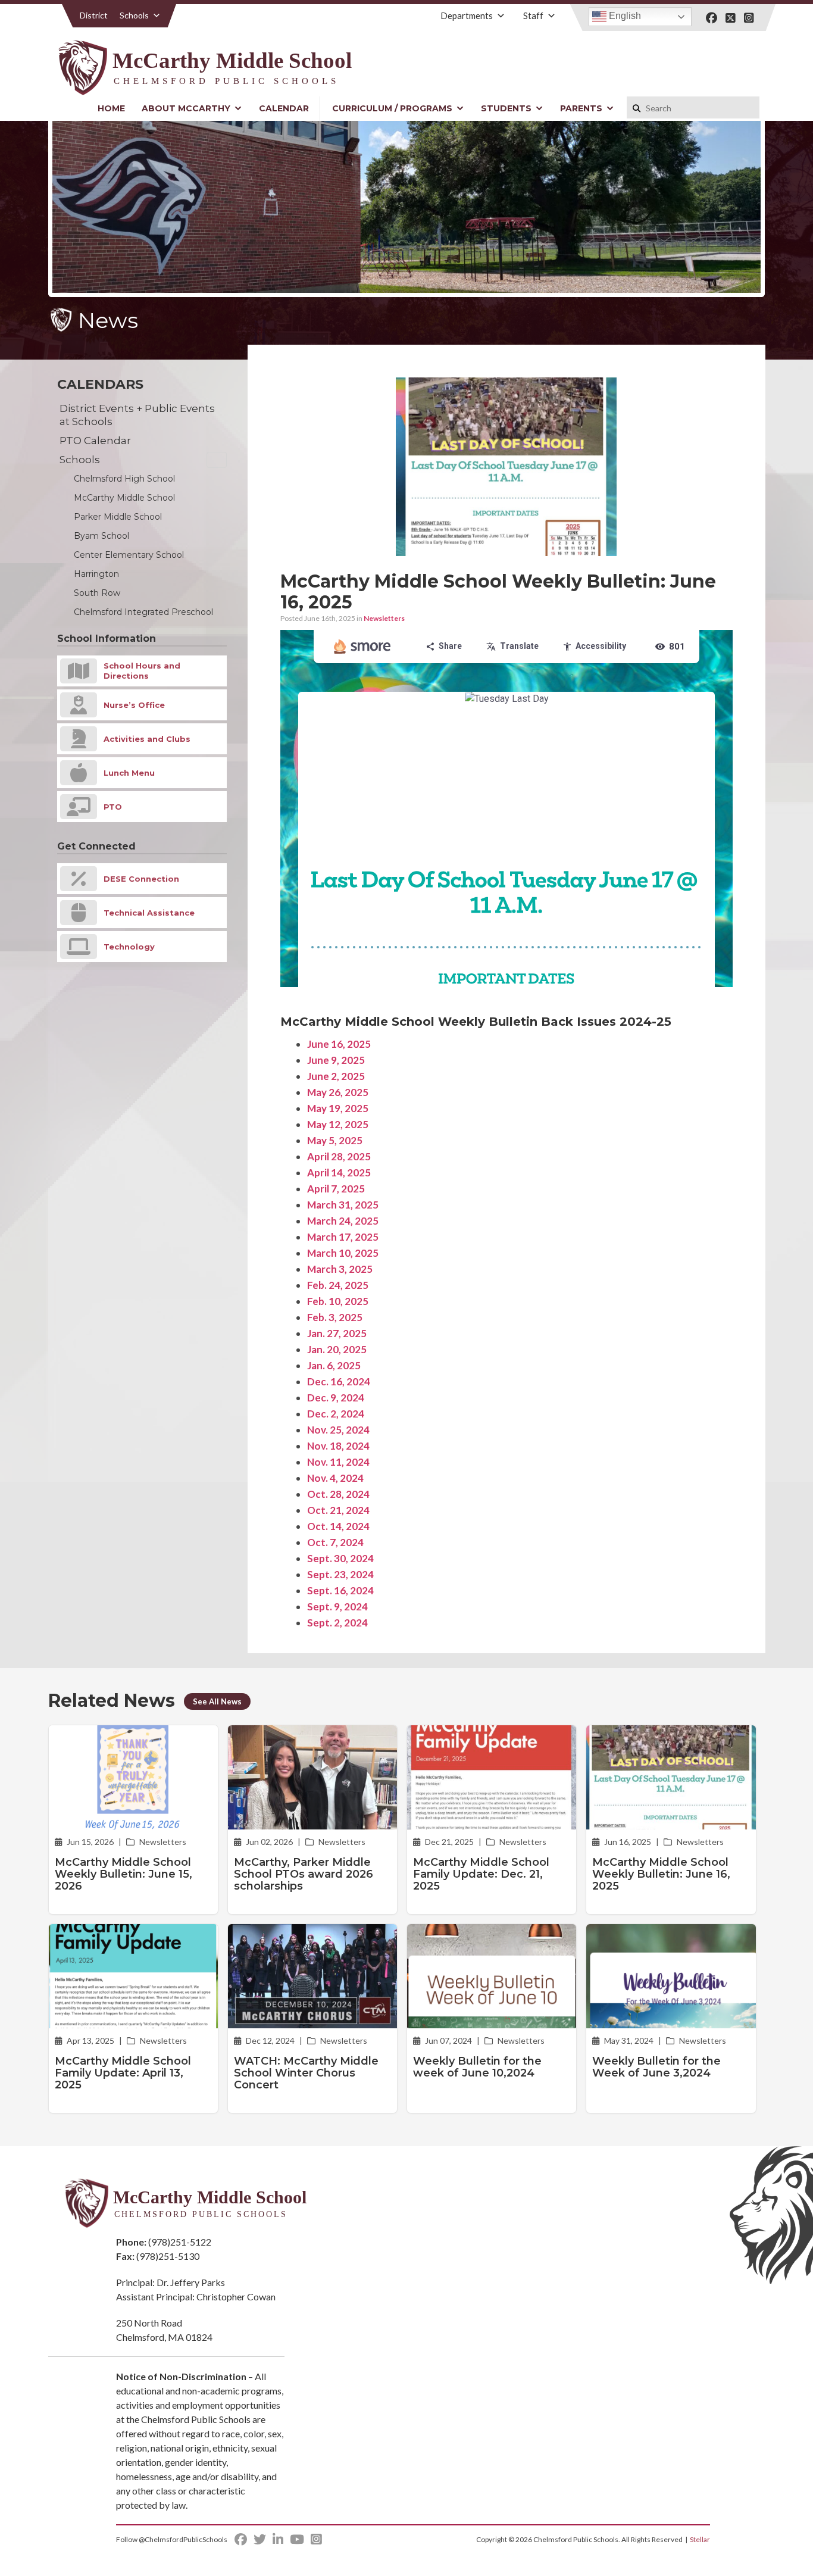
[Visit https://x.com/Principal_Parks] (731, 18)
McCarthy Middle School (124, 498)
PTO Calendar (95, 441)
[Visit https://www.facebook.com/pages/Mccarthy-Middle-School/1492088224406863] (712, 18)
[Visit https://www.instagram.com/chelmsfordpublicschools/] (749, 18)
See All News (217, 1701)
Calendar (284, 108)
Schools (134, 15)
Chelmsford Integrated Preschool (143, 612)
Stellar (700, 2539)
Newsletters (384, 618)
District (94, 15)
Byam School (101, 536)
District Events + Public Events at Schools (137, 415)
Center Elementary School (129, 555)
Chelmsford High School (124, 479)
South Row (97, 593)
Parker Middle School (118, 517)
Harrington (96, 574)
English (624, 16)
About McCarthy (186, 108)
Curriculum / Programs (392, 108)
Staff (533, 15)
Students (506, 108)
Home (111, 108)
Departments (467, 15)
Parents (581, 108)
